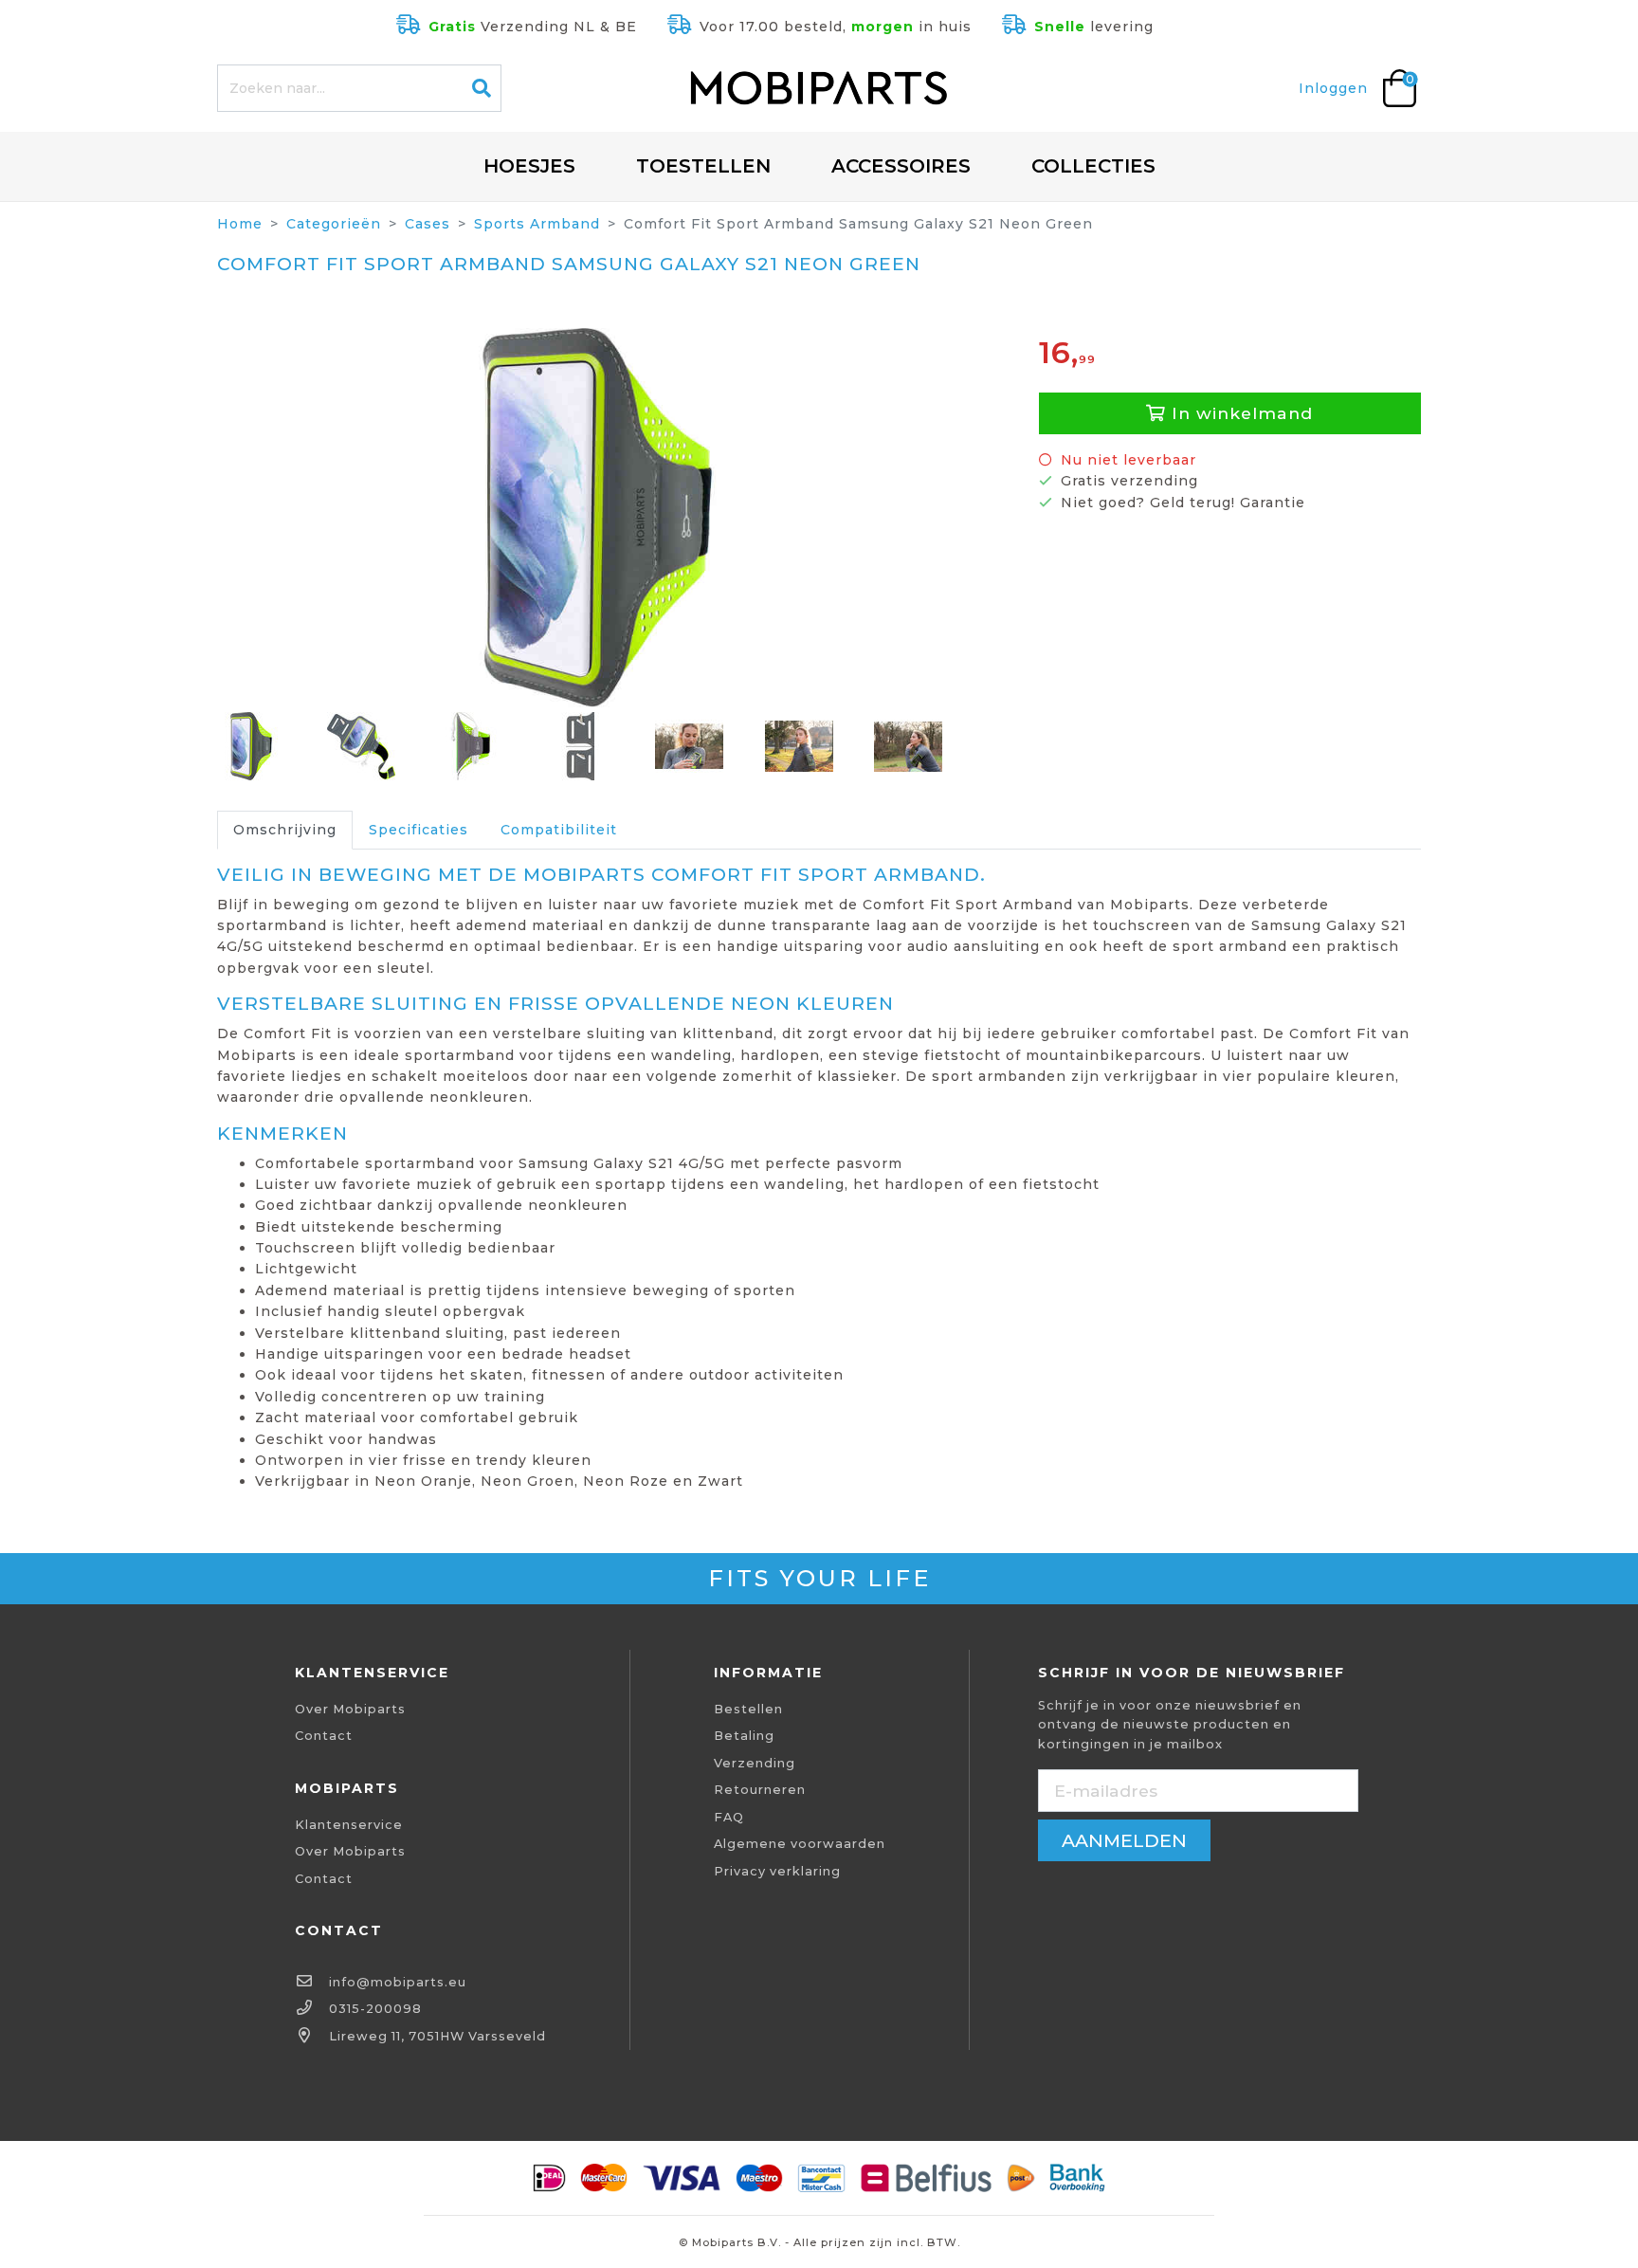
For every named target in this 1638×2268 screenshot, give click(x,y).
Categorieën (334, 224)
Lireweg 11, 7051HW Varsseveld (437, 2036)
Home (240, 224)
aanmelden (1124, 1840)
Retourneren (760, 1790)
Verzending (755, 1763)
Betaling (744, 1736)
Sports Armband (537, 224)
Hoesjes (529, 166)
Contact (324, 1736)
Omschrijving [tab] (285, 830)
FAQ (729, 1817)
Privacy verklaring (777, 1871)
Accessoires (901, 166)
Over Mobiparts (350, 1709)
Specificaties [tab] (419, 830)
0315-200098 (375, 2009)
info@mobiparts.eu (398, 1982)
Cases (428, 224)
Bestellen (748, 1709)
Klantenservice (349, 1825)
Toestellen (703, 166)
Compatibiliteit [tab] (559, 830)
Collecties (1093, 166)
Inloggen (1333, 88)
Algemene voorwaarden (800, 1844)
